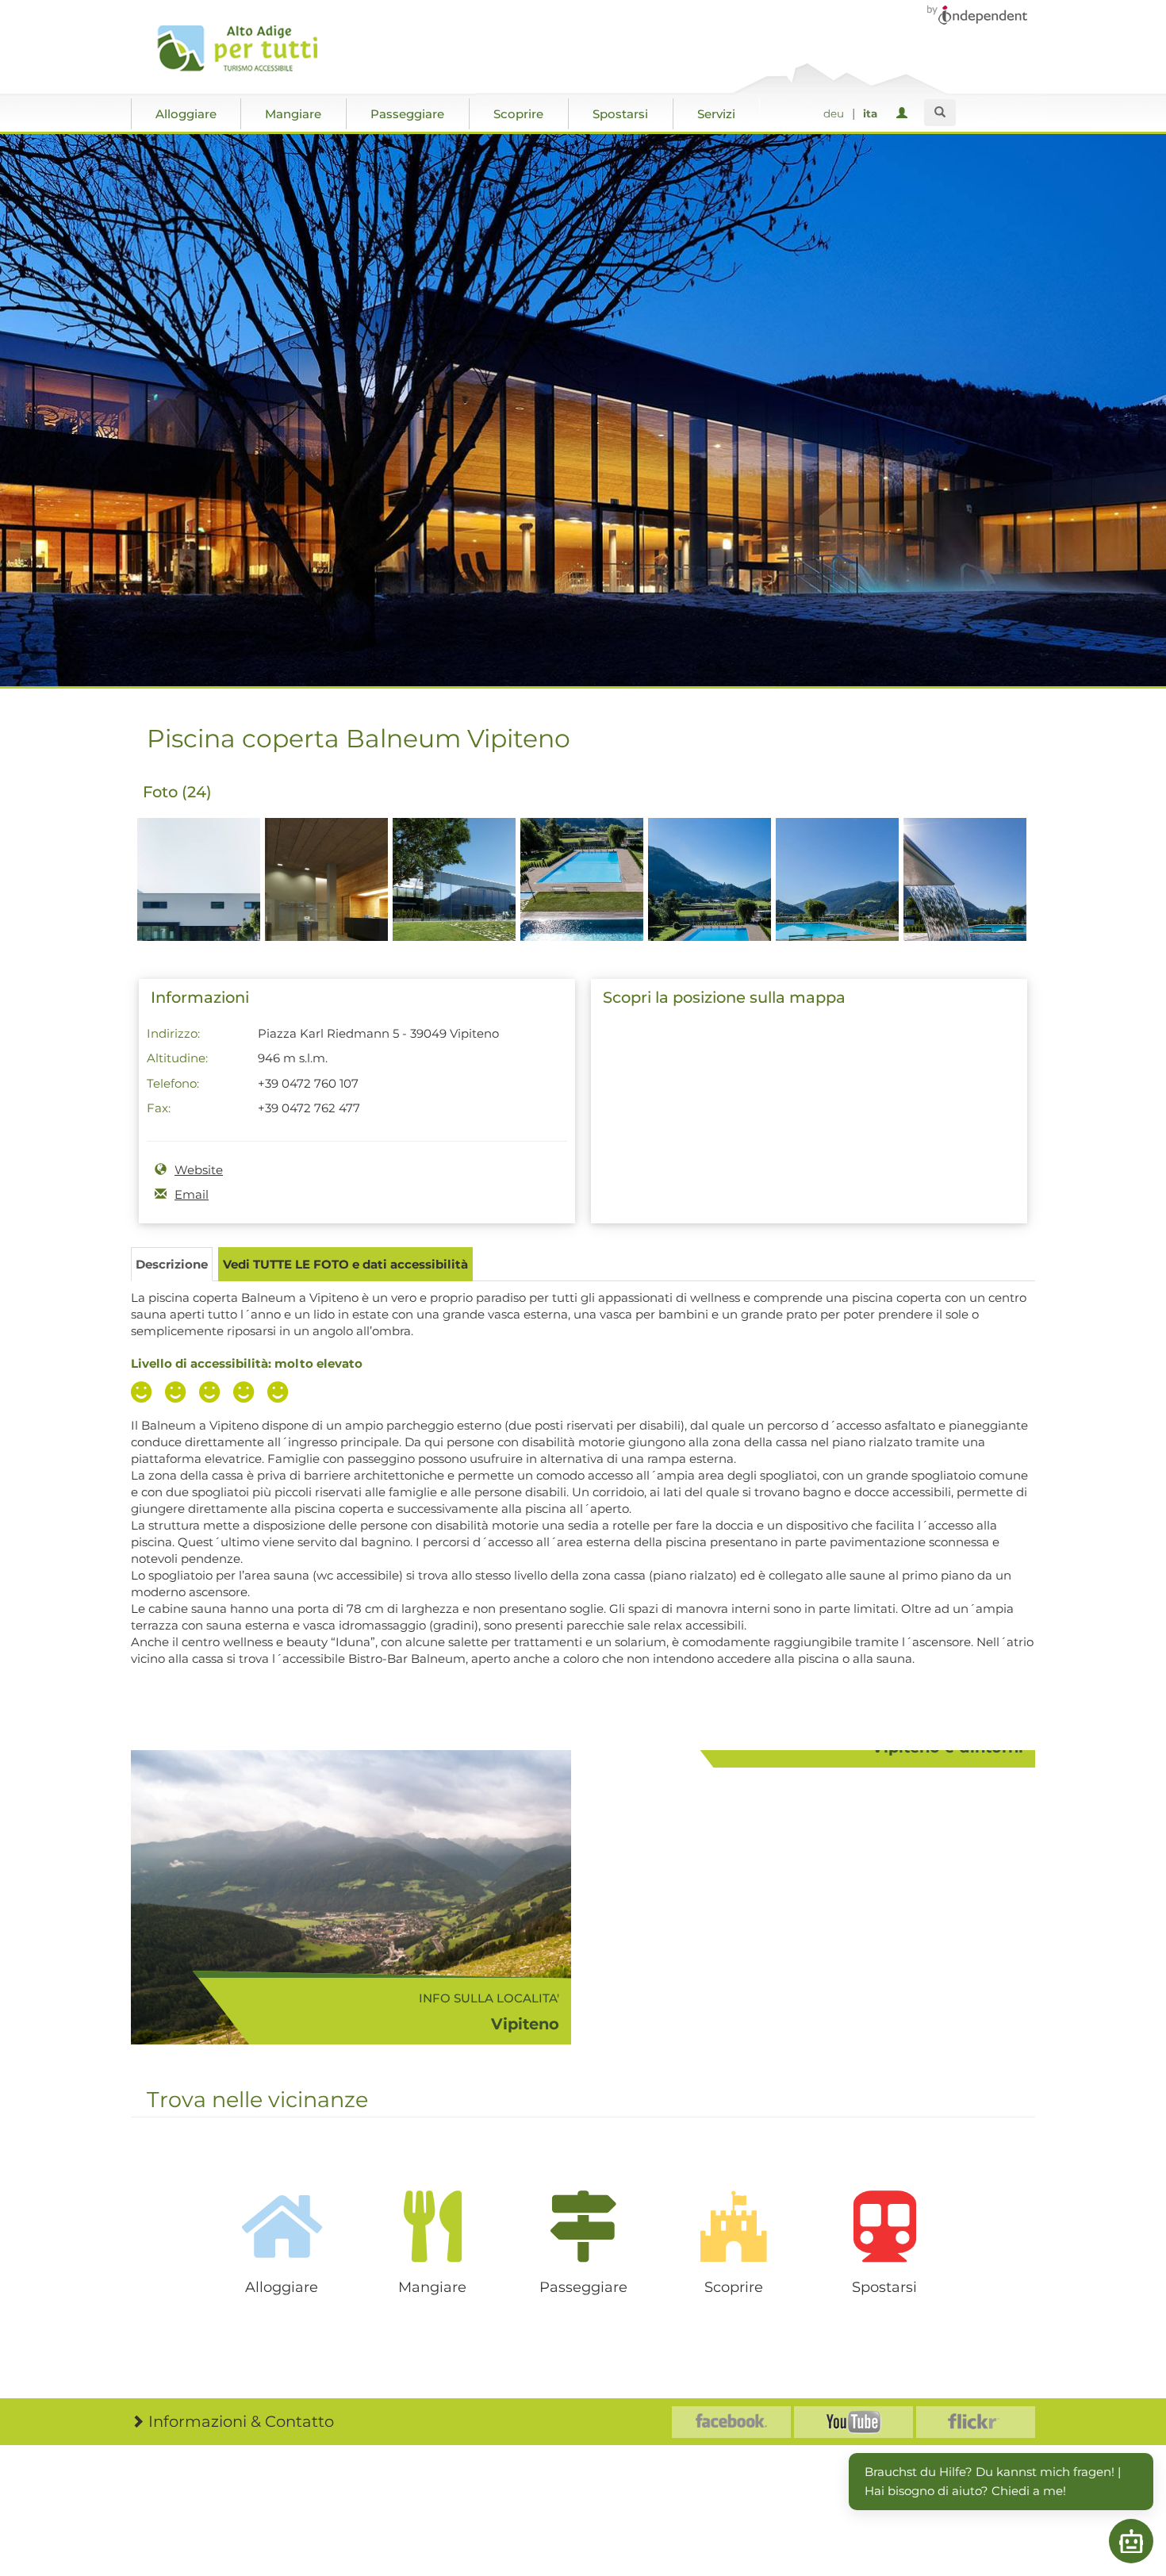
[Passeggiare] (583, 2226)
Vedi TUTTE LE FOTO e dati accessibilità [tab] (345, 1264)
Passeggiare (407, 114)
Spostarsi (620, 114)
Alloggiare (186, 114)
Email (192, 1194)
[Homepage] (244, 48)
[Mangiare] (432, 2226)
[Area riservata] (905, 114)
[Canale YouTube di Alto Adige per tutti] (853, 2422)
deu (834, 113)
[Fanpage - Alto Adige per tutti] (731, 2422)
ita (870, 113)
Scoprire (518, 114)
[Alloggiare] (282, 2226)
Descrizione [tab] (172, 1264)
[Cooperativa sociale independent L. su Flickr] (976, 2422)
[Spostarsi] (884, 2226)
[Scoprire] (734, 2226)
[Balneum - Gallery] (199, 907)
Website (199, 1170)
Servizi (716, 114)
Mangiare (293, 114)
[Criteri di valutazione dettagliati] (213, 1394)
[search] (940, 113)
